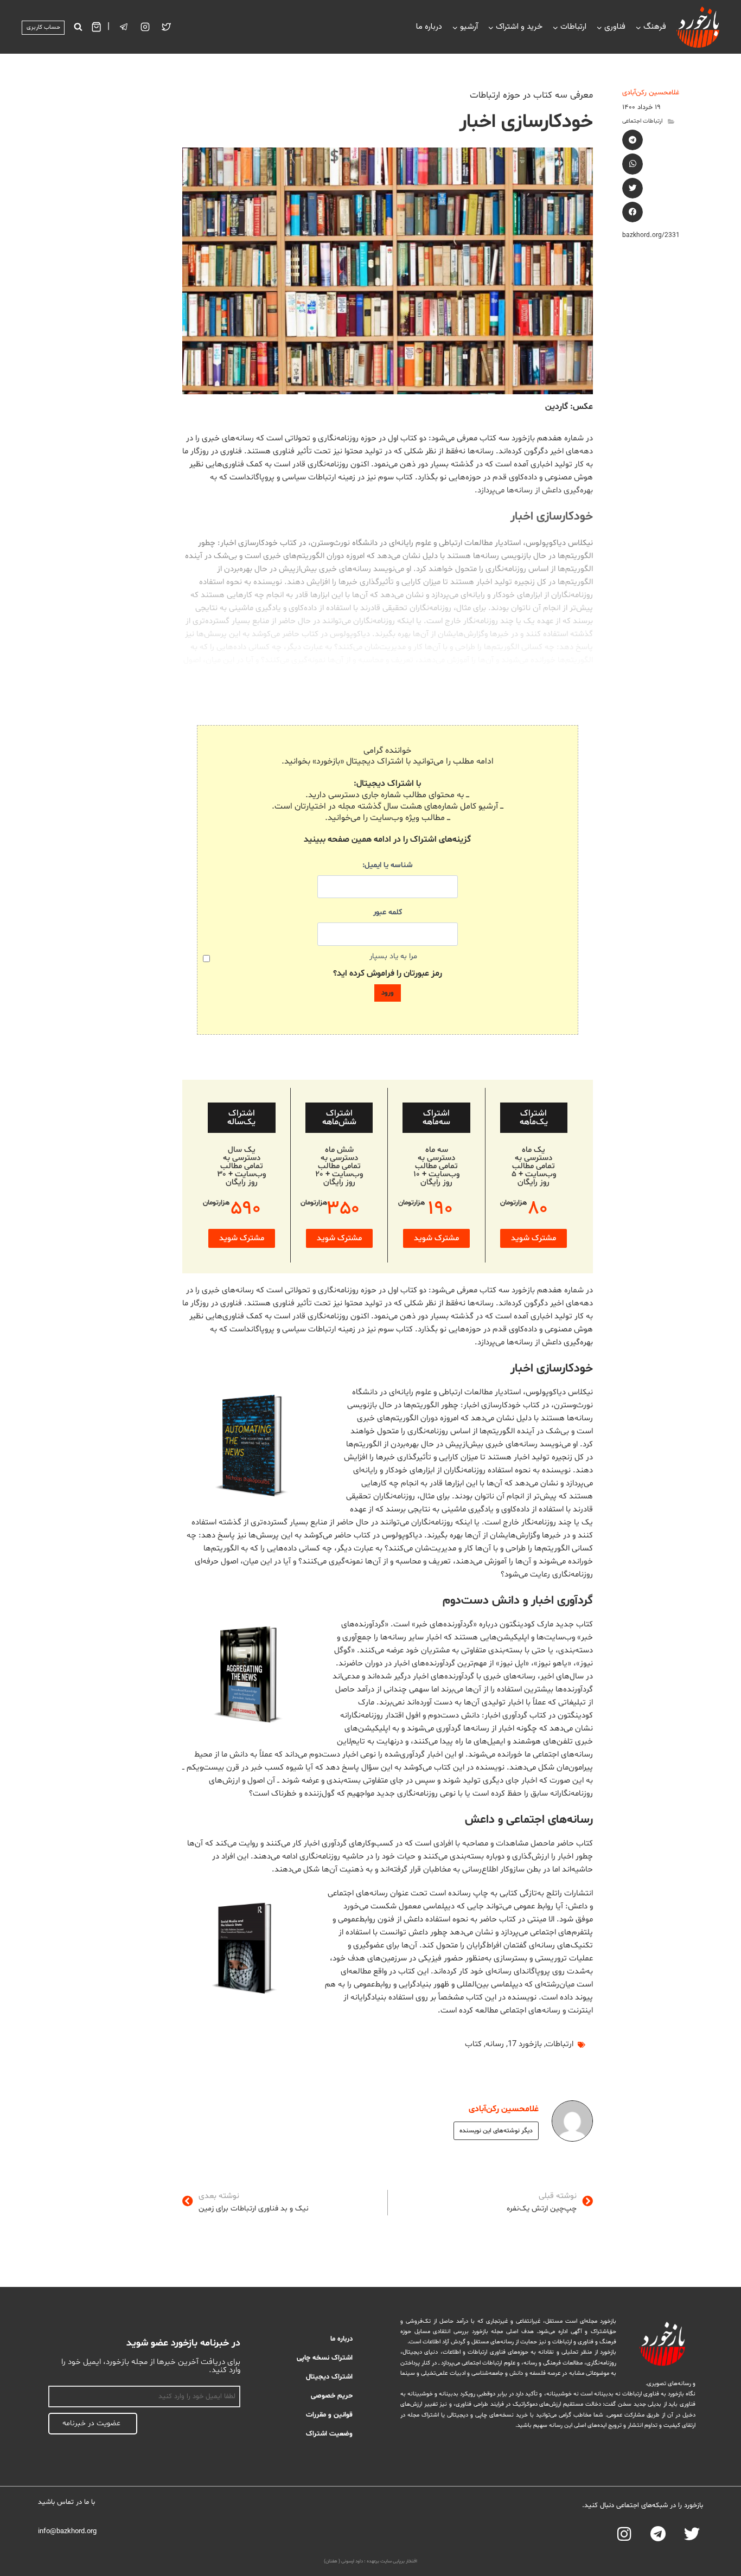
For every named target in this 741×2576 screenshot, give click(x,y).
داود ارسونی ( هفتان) (343, 2561)
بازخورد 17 (525, 2044)
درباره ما (429, 27)
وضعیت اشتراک (329, 2434)
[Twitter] (167, 27)
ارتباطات (560, 2044)
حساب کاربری (43, 27)
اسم (234, 2380)
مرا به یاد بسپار (393, 956)
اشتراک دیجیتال (329, 2377)
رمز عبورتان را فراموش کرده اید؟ (388, 973)
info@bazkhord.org (67, 2532)
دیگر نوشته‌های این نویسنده (496, 2131)
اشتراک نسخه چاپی (325, 2358)
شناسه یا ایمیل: (388, 865)
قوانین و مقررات (329, 2415)
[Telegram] (658, 2534)
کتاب (473, 2044)
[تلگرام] (124, 27)
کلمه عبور (388, 912)
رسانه (495, 2044)
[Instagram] (145, 27)
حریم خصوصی (332, 2396)
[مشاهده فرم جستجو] (78, 27)
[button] (633, 140)
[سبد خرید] (96, 27)
